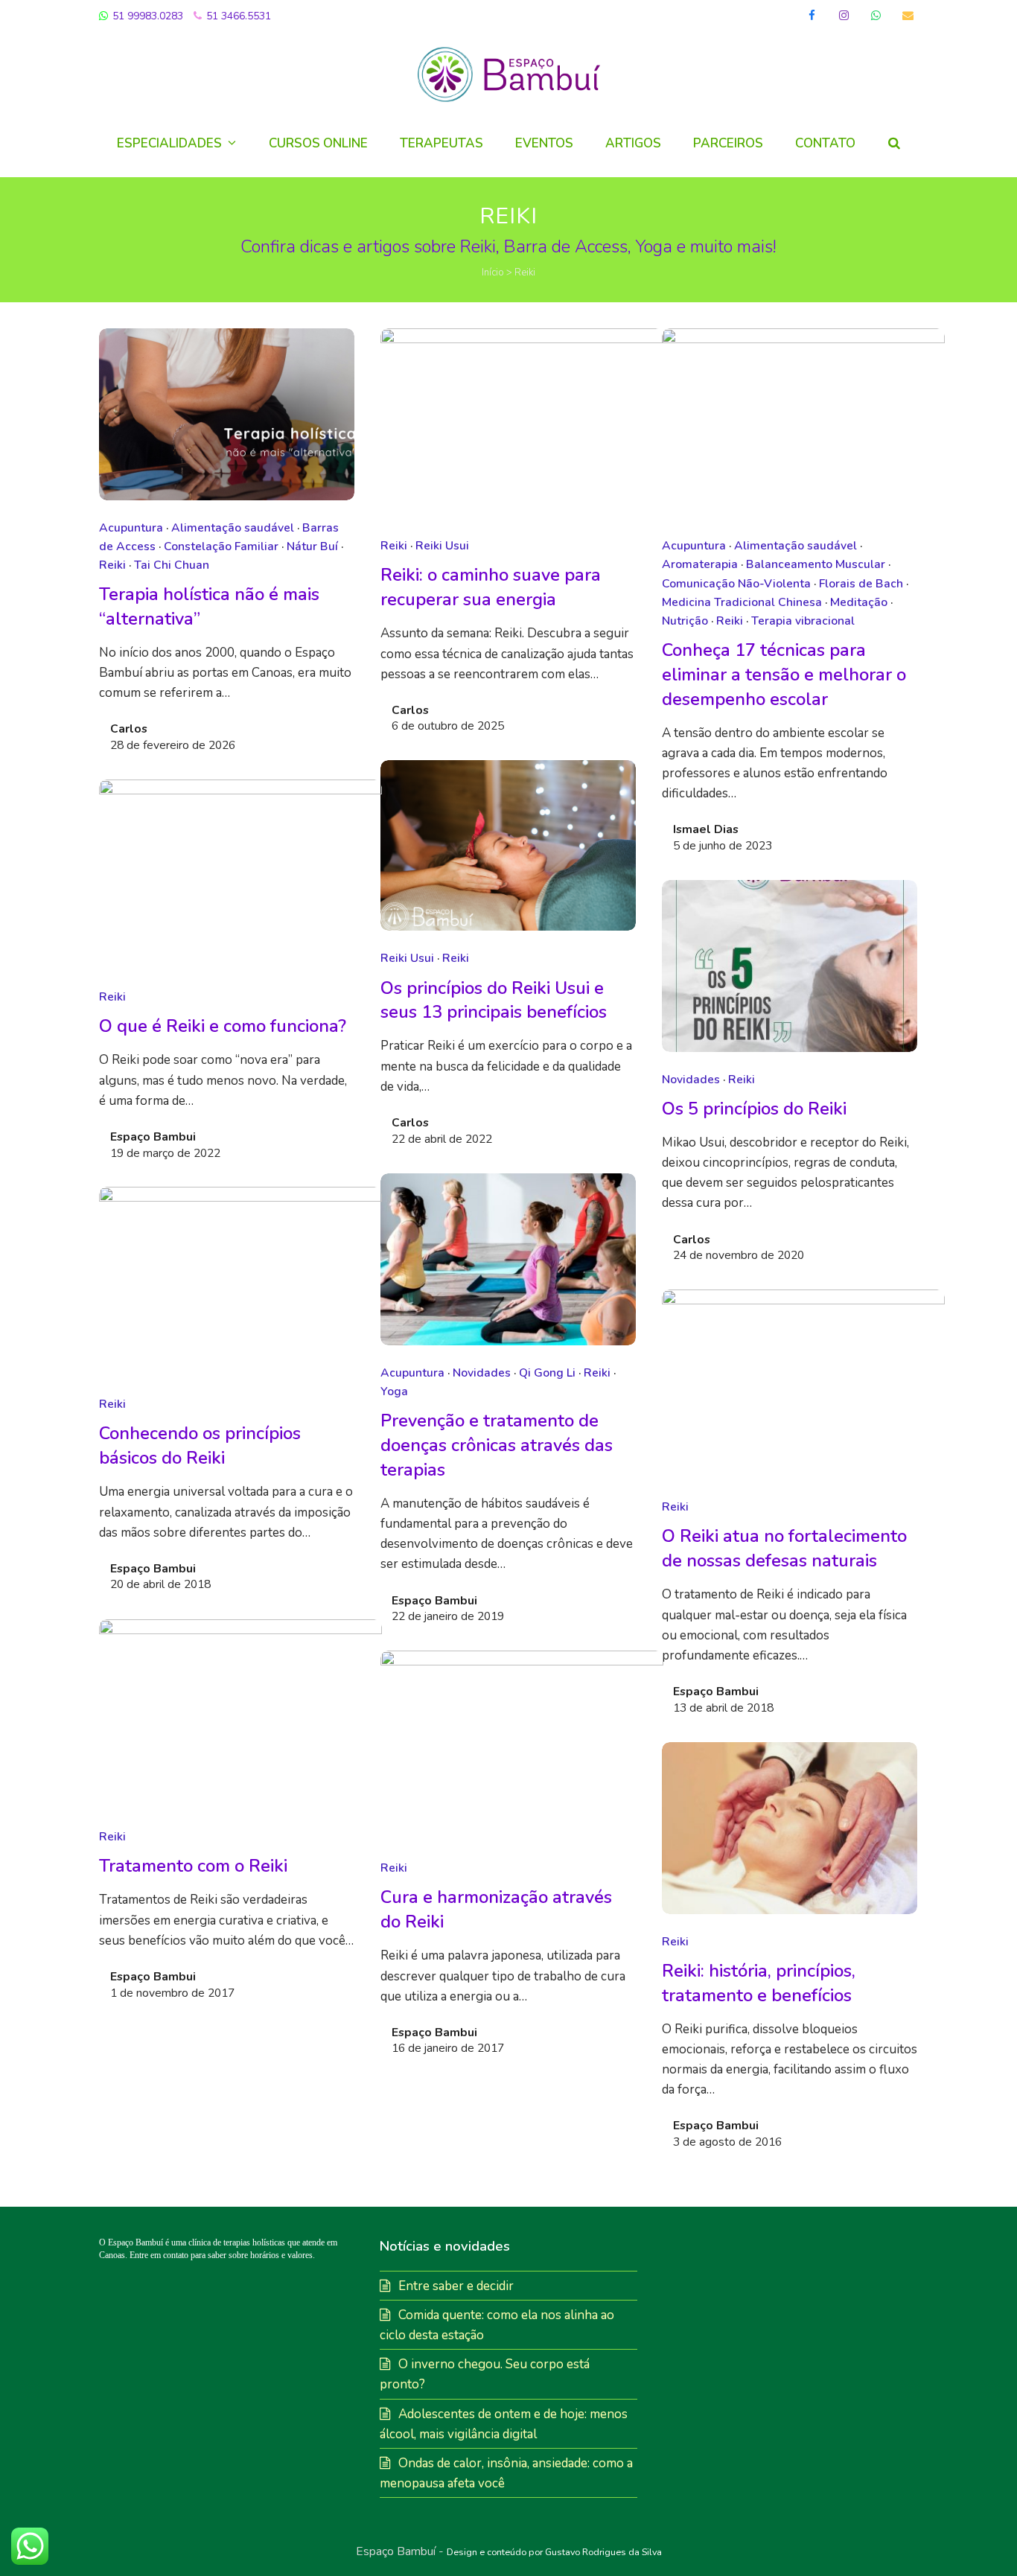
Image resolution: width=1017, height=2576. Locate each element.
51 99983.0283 (146, 16)
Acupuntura (131, 528)
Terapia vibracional (803, 621)
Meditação (859, 602)
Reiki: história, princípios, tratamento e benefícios (759, 1983)
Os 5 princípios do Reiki (754, 1109)
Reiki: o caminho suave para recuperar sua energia (491, 587)
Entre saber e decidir (456, 2286)
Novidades (691, 1080)
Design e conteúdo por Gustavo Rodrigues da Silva (554, 2552)
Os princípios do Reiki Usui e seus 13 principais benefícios (494, 1000)
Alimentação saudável (233, 528)
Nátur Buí (312, 546)
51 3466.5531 (237, 16)
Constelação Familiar (221, 546)
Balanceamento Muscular (816, 564)
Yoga (394, 1391)
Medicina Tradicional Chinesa (742, 602)
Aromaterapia (700, 564)
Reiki (112, 565)
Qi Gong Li (547, 1373)
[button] (894, 144)
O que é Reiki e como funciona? (223, 1026)
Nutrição (685, 621)
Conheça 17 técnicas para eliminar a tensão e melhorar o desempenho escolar (784, 675)
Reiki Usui (442, 546)
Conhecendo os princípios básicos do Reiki (200, 1445)
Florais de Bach (861, 584)
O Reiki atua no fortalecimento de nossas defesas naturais (784, 1548)
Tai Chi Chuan (172, 565)
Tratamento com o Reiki (193, 1866)
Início (493, 272)
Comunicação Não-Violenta (736, 584)
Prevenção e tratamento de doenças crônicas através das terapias (497, 1445)
